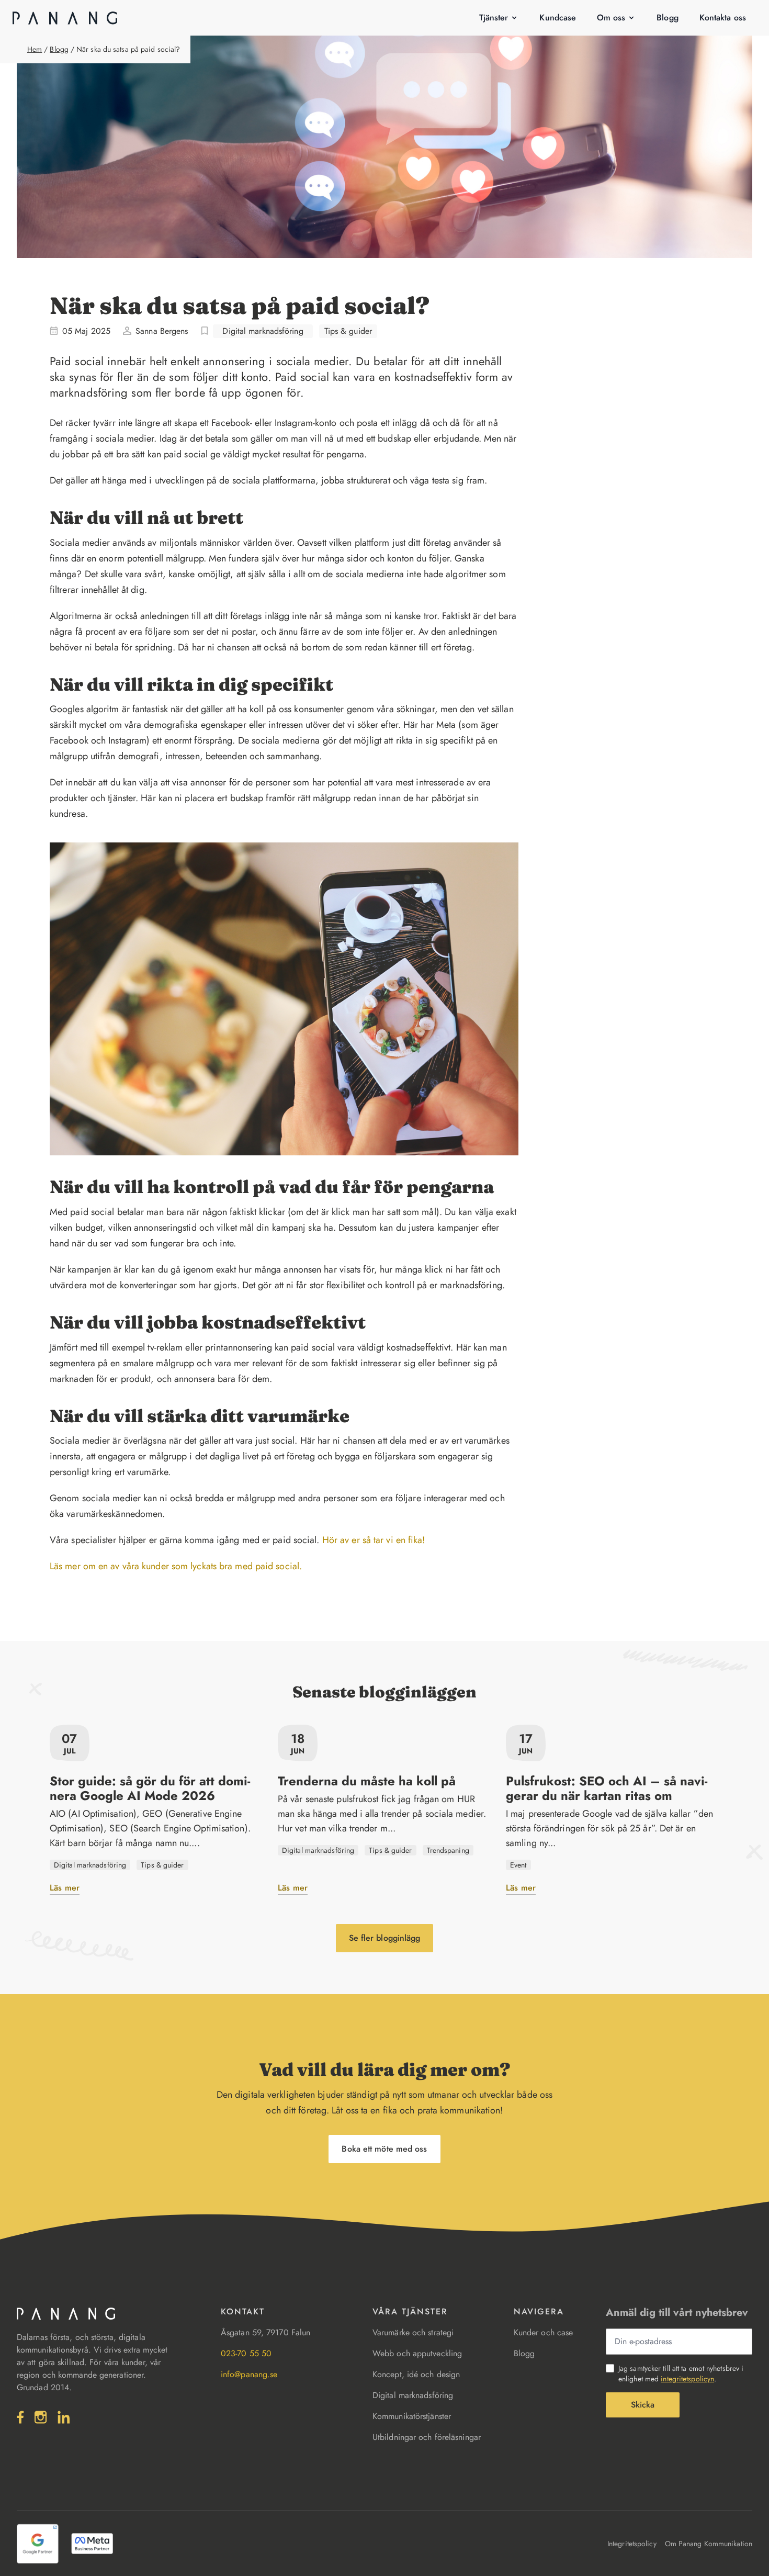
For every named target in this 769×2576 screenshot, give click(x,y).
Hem (35, 49)
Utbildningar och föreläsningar (427, 2437)
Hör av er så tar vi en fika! (374, 1540)
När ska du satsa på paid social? (128, 49)
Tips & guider (348, 331)
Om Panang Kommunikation (709, 2544)
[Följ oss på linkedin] (64, 2417)
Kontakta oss (723, 18)
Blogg (668, 18)
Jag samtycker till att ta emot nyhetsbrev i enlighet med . (681, 2373)
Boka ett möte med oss (384, 2149)
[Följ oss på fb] (20, 2417)
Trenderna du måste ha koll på (367, 1781)
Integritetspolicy (632, 2544)
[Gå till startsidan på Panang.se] (65, 18)
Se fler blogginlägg (385, 1938)
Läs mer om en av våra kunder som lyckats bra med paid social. (176, 1566)
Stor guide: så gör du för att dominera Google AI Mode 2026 (150, 1788)
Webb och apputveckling (417, 2353)
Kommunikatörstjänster (412, 2416)
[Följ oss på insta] (41, 2417)
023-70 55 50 (246, 2353)
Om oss (611, 18)
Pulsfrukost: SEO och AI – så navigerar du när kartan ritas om (607, 1788)
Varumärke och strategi (413, 2332)
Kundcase (558, 18)
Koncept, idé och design (416, 2374)
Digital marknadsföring (263, 331)
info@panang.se (249, 2374)
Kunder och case (544, 2332)
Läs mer (65, 1888)
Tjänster (494, 18)
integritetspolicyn (687, 2379)
